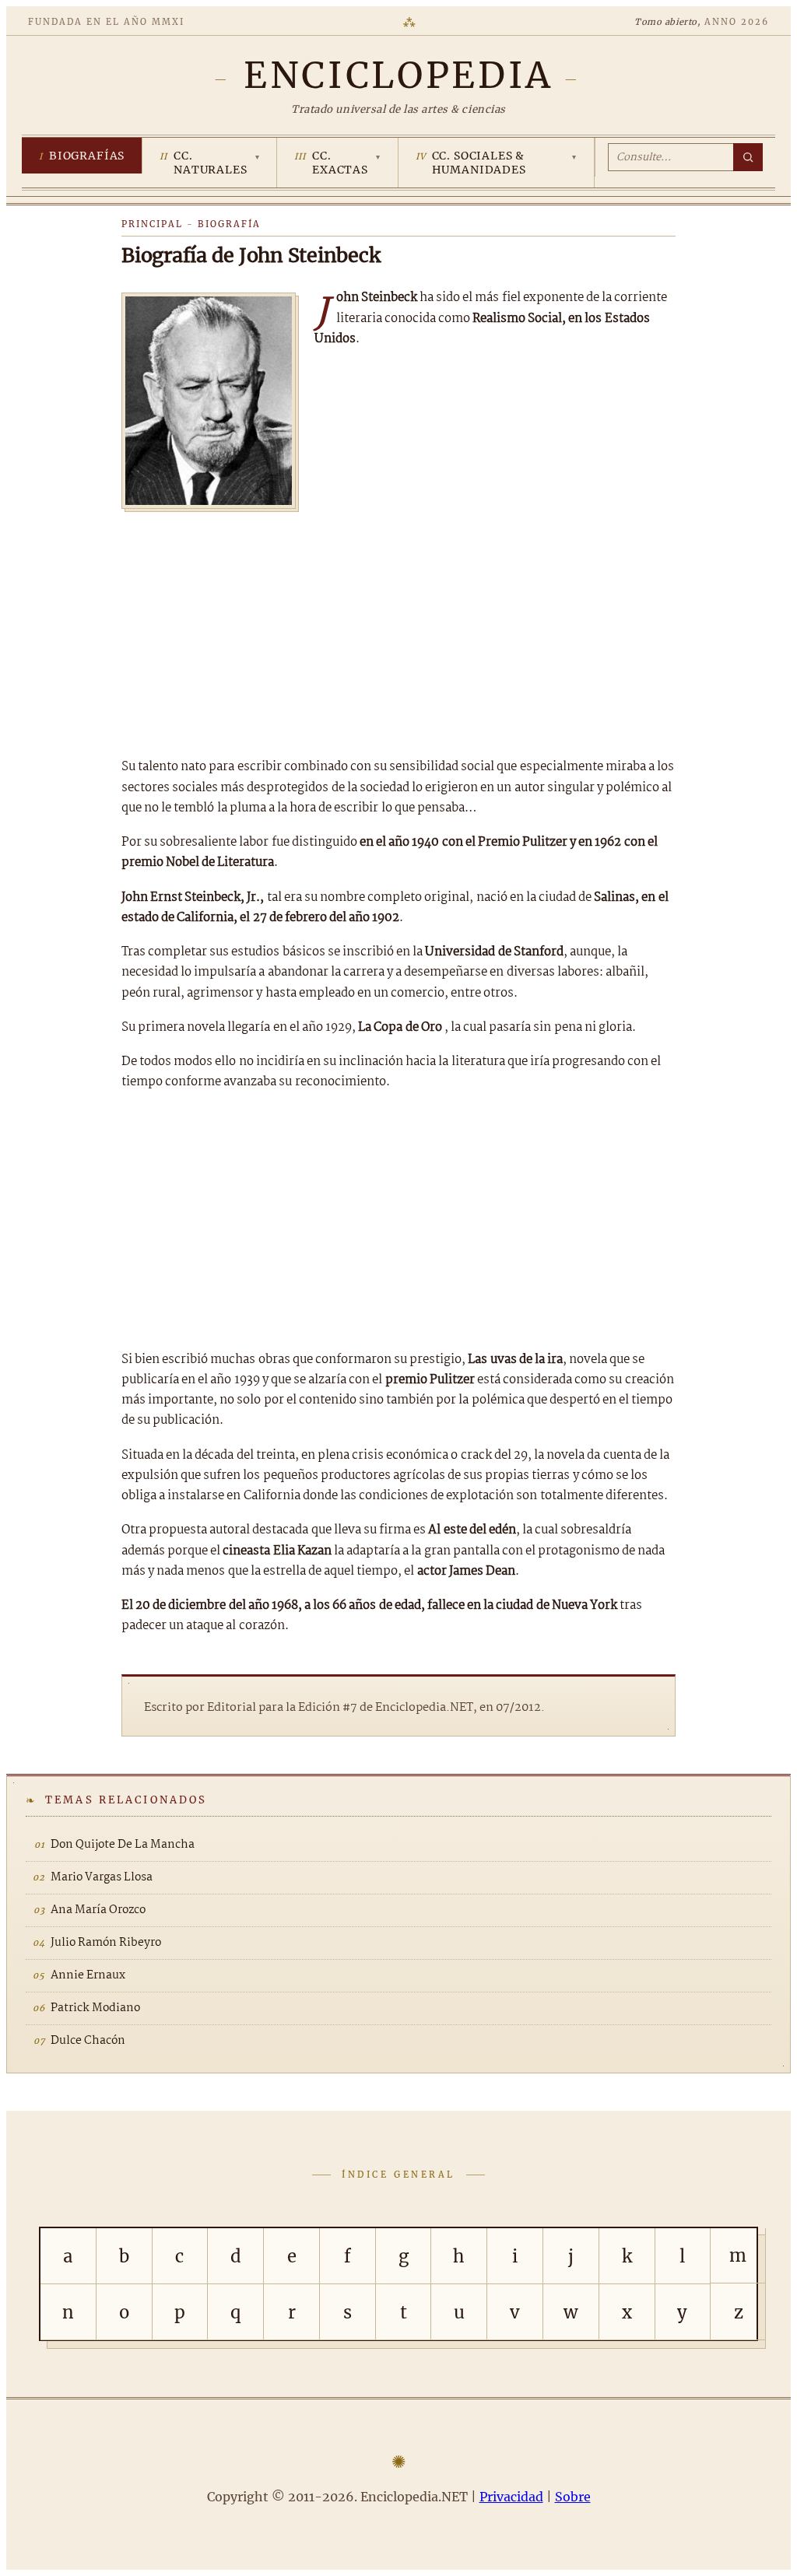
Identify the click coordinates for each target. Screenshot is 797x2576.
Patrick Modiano (95, 2008)
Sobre (573, 2497)
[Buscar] (748, 157)
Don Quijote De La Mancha (123, 1845)
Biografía (229, 224)
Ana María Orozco (98, 1910)
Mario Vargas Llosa (102, 1877)
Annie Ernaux (88, 1975)
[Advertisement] (398, 629)
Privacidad (511, 2497)
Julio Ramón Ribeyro (106, 1943)
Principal (152, 224)
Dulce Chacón (88, 2041)
